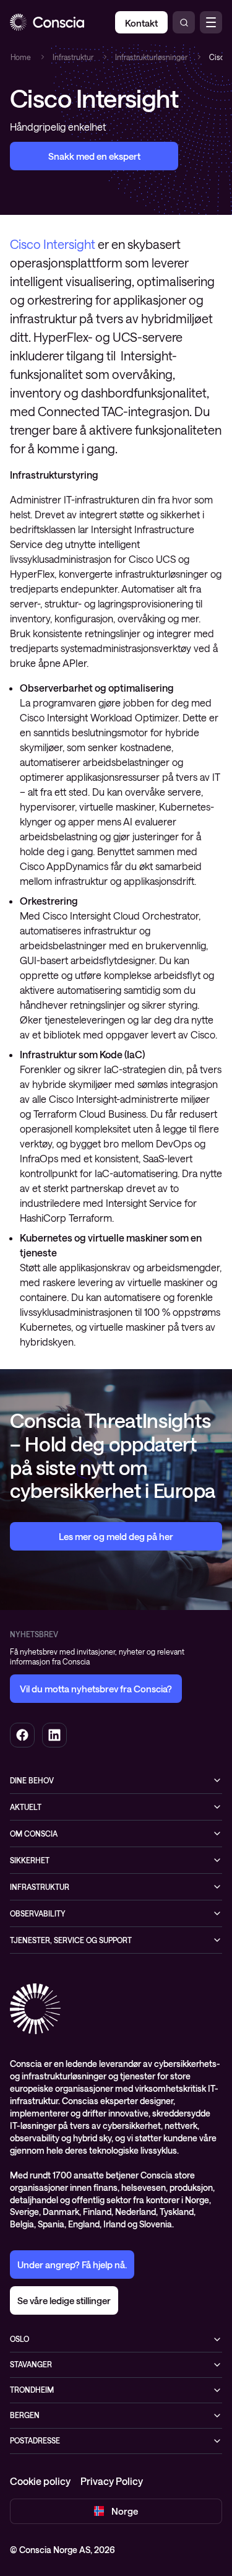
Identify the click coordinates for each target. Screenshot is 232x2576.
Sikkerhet (30, 1860)
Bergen (25, 2415)
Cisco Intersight (53, 244)
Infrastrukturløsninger (151, 57)
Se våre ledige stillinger (64, 2300)
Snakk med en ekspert (94, 156)
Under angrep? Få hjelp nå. (72, 2265)
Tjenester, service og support (71, 1940)
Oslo (19, 2339)
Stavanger (31, 2364)
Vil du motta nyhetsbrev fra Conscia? (96, 1689)
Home (20, 57)
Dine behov (32, 1780)
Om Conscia (34, 1834)
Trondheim (32, 2390)
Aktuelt (26, 1807)
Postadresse (35, 2440)
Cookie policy (40, 2481)
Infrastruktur (72, 57)
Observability (38, 1913)
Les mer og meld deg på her (116, 1536)
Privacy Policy (112, 2481)
